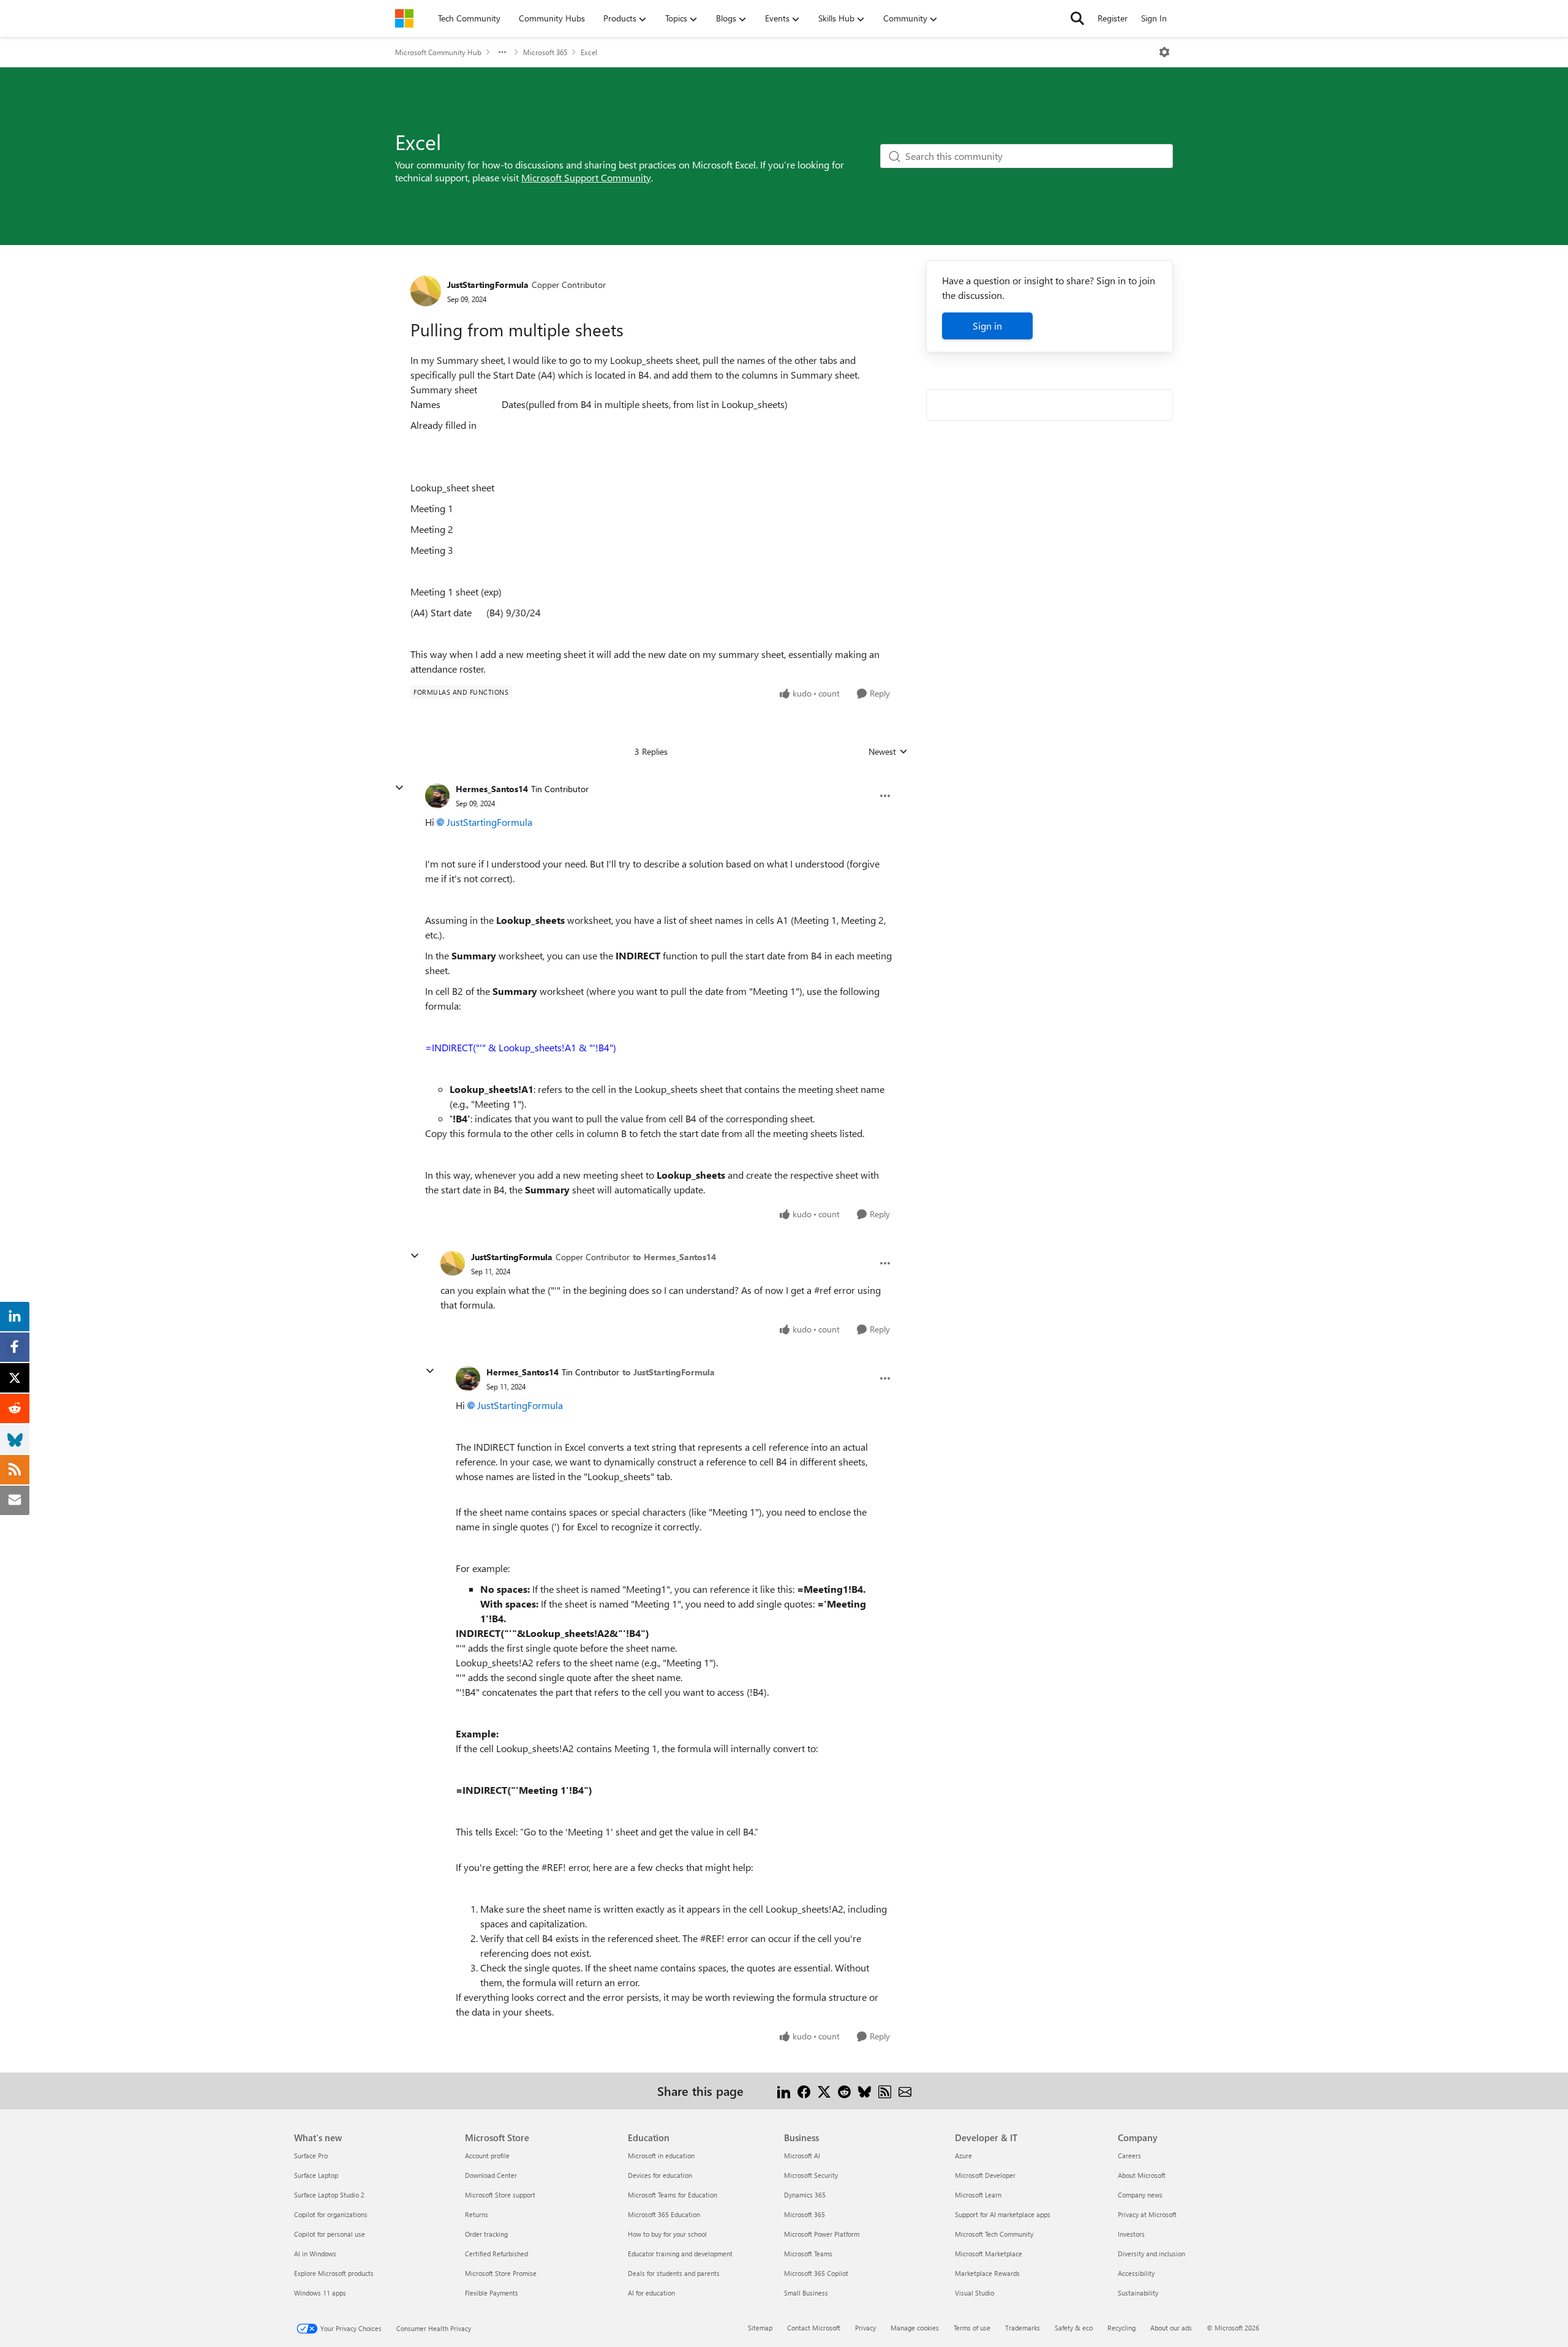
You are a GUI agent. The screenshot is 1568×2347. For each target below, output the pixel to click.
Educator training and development (680, 2254)
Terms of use (972, 2328)
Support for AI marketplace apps (1003, 2214)
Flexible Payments (492, 2293)
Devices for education (660, 2175)
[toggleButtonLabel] (1164, 52)
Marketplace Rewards (987, 2273)
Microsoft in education (661, 2156)
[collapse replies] (399, 788)
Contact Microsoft (814, 2328)
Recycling (1121, 2328)
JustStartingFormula (488, 285)
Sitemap (760, 2328)
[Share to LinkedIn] (784, 2091)
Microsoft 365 (545, 52)
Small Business (806, 2293)
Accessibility (1136, 2273)
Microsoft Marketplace (989, 2254)
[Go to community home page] (404, 18)
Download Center (491, 2175)
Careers (1129, 2156)
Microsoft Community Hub (438, 52)
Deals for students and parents (674, 2273)
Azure (963, 2156)
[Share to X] (824, 2091)
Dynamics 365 (805, 2195)
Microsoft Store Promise (501, 2273)
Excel (589, 52)
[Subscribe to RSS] (885, 2091)
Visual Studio (974, 2293)
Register (1113, 18)
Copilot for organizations (331, 2214)
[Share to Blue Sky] (865, 2091)
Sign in (987, 326)
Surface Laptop (316, 2175)
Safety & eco (1074, 2328)
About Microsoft (1142, 2175)
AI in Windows (315, 2254)
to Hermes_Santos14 (674, 1257)
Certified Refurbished (496, 2254)
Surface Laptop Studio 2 (329, 2195)
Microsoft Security (811, 2175)
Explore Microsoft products (334, 2273)
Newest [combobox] (888, 752)
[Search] (1077, 18)
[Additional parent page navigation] (502, 52)
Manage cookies (915, 2328)
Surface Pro (311, 2156)
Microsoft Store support (500, 2195)
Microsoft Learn (978, 2195)
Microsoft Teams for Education (673, 2195)
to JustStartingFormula (669, 1372)
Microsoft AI (802, 2156)
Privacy (865, 2328)
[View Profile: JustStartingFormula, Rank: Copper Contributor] (426, 291)
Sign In (1154, 18)
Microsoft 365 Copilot (816, 2273)
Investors (1131, 2234)
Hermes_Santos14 (492, 789)
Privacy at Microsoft (1147, 2214)
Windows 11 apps (320, 2293)
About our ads (1171, 2328)
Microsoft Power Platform (822, 2234)
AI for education (651, 2293)
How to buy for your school (667, 2234)
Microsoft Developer (985, 2175)
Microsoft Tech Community (994, 2234)
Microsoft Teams (808, 2254)
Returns (477, 2214)
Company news (1140, 2195)
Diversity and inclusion (1151, 2254)
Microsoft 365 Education (664, 2214)
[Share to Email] (905, 2091)
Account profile (487, 2156)
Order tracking (486, 2234)
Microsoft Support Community (586, 177)
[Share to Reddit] (844, 2091)
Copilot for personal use (330, 2234)
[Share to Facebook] (804, 2091)
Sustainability (1138, 2293)
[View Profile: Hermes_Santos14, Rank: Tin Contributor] (437, 796)
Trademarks (1023, 2328)
